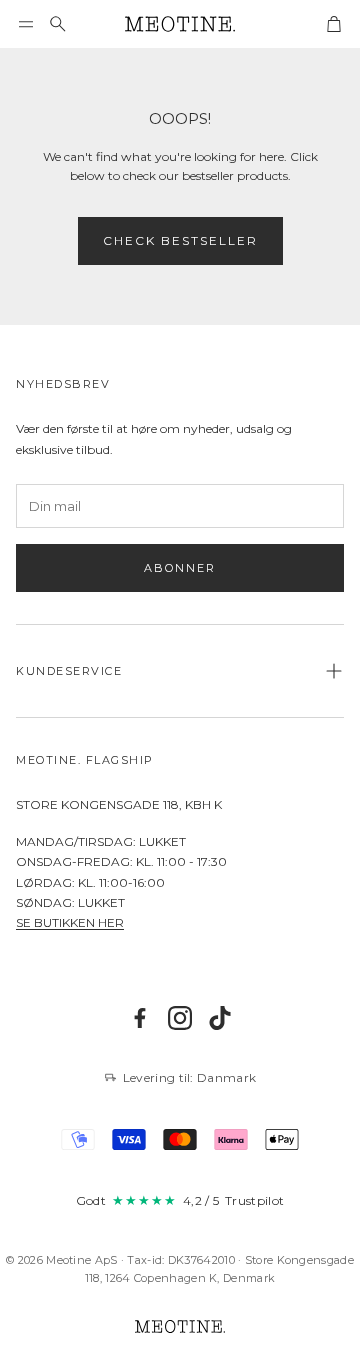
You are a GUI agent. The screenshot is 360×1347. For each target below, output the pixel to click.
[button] (26, 24)
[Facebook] (140, 1018)
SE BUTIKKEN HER (70, 922)
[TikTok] (220, 1018)
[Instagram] (180, 1018)
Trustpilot (254, 1200)
